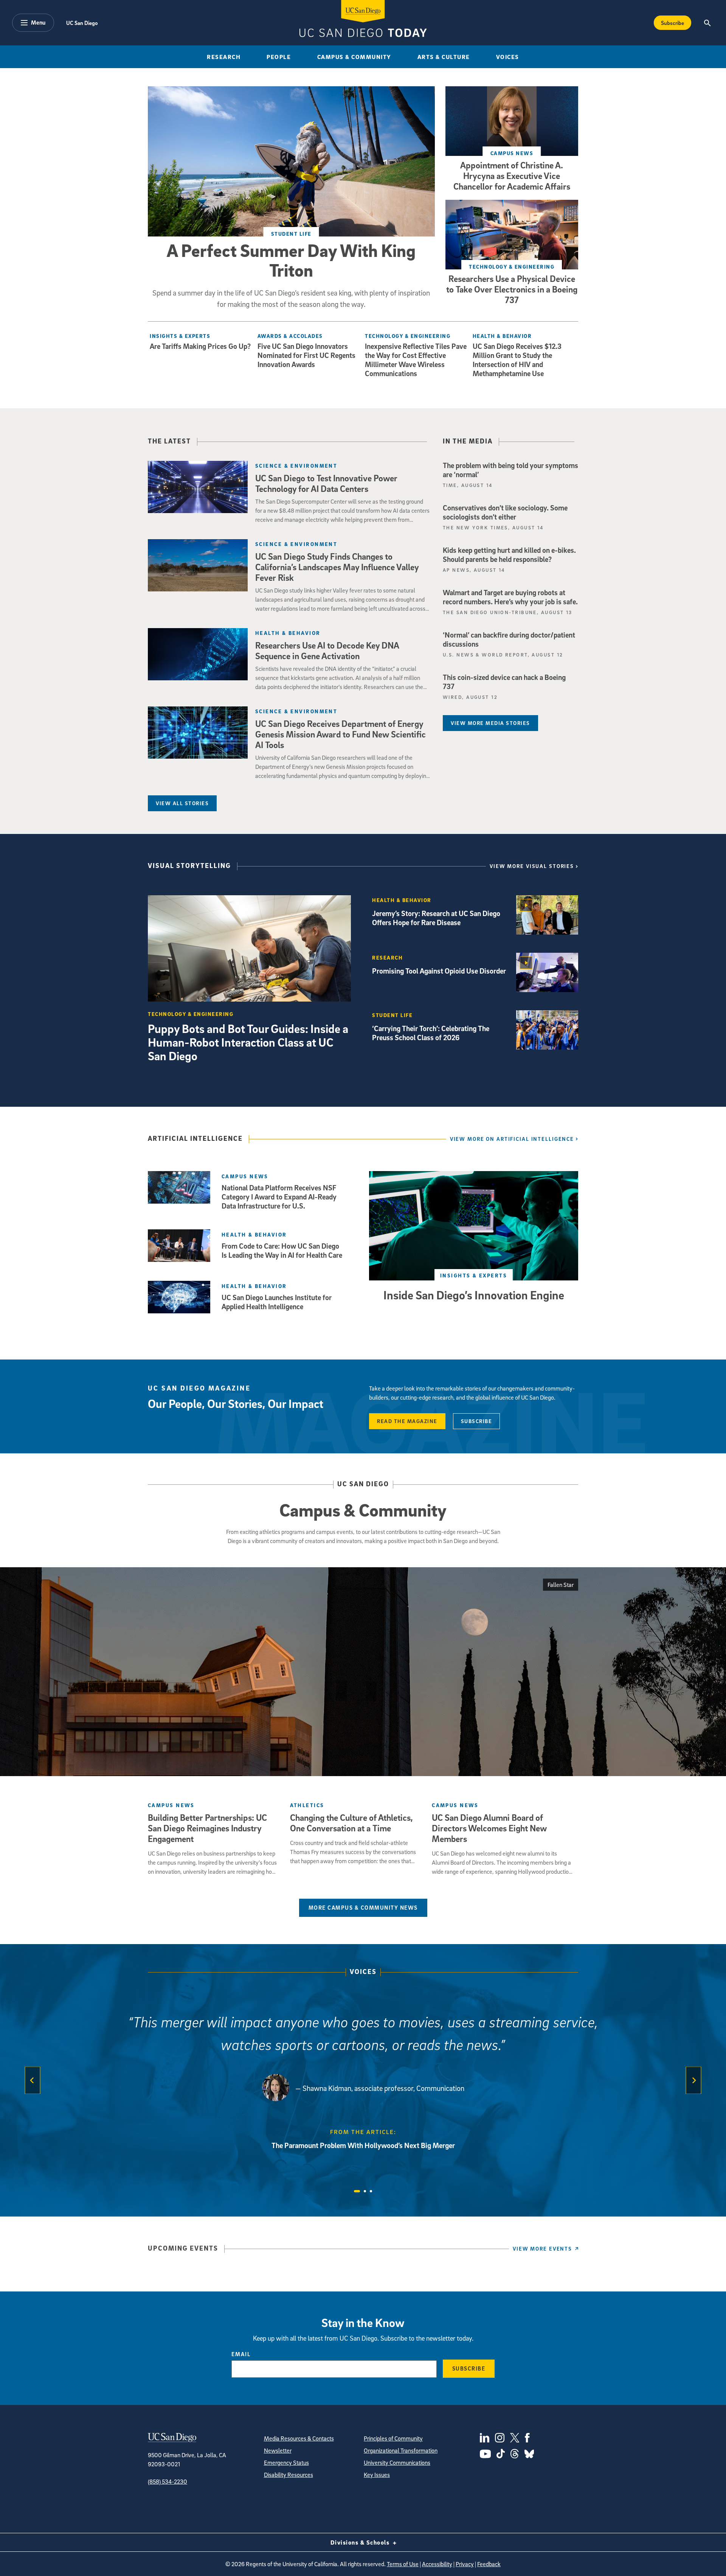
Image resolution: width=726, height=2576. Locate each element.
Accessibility (437, 2564)
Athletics (307, 1805)
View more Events (542, 2249)
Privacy (465, 2564)
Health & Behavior (502, 336)
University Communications (397, 2462)
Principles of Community (393, 2438)
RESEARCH (387, 957)
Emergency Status (286, 2462)
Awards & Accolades (290, 336)
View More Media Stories (490, 723)
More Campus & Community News (363, 1907)
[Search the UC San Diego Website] (707, 23)
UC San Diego (82, 23)
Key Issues (377, 2475)
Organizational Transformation (401, 2450)
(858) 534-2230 (168, 2481)
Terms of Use (403, 2564)
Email (241, 2354)
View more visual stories (532, 866)
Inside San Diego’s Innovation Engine (474, 1295)
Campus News (512, 153)
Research (224, 57)
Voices (508, 57)
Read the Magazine (407, 1421)
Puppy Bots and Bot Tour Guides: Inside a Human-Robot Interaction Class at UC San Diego (248, 1042)
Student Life (291, 234)
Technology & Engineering (512, 267)
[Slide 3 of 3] (371, 2191)
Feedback (489, 2564)
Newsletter (278, 2450)
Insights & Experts (180, 336)
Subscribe (672, 23)
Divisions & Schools (361, 2542)
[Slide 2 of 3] (365, 2191)
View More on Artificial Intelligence (512, 1139)
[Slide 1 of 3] (357, 2191)
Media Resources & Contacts (299, 2438)
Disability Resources (289, 2475)
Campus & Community (354, 57)
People (279, 57)
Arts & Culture (444, 57)
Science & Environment (296, 466)
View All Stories (182, 803)
